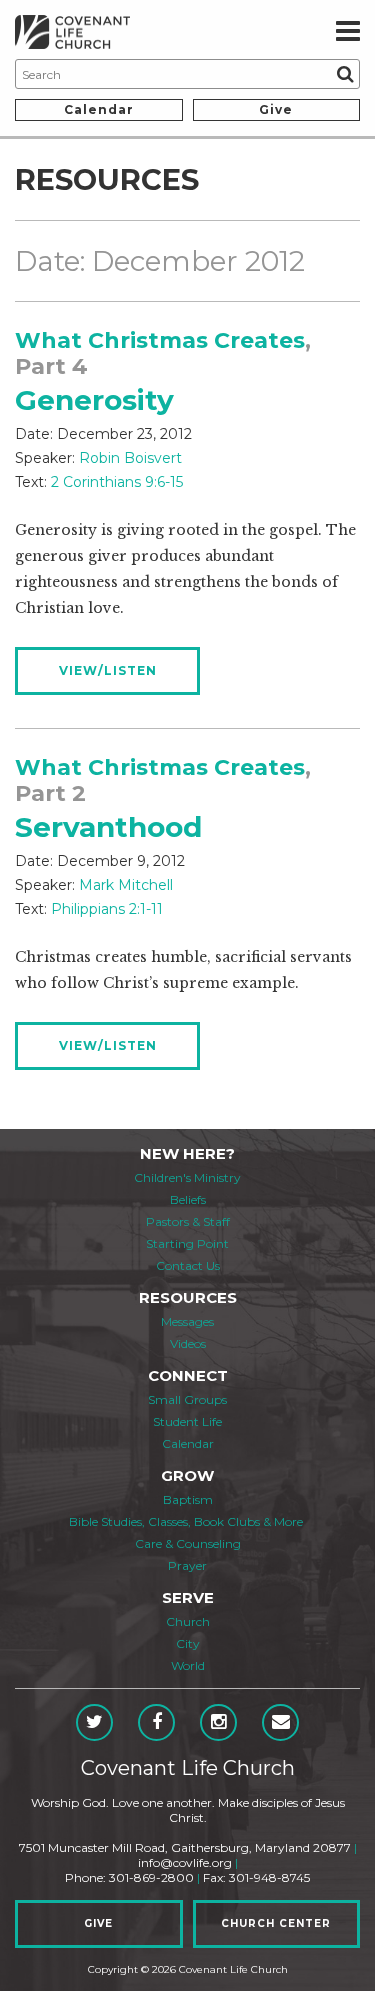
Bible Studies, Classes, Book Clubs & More (186, 1521)
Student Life (187, 1421)
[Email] (280, 1722)
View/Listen (108, 670)
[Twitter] (94, 1722)
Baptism (188, 1499)
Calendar (99, 109)
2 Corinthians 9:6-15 (117, 482)
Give (276, 109)
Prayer (187, 1565)
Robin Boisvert (130, 458)
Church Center (276, 1923)
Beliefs (188, 1199)
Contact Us (188, 1265)
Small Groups (187, 1399)
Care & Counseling (188, 1543)
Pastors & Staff (188, 1221)
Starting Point (187, 1243)
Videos (188, 1343)
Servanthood (108, 827)
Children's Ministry (187, 1177)
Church (188, 1621)
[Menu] (348, 32)
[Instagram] (218, 1722)
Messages (187, 1321)
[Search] (345, 74)
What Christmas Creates (160, 340)
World (188, 1665)
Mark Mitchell (126, 885)
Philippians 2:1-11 (107, 909)
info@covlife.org (185, 1862)
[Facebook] (156, 1722)
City (188, 1643)
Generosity (94, 400)
